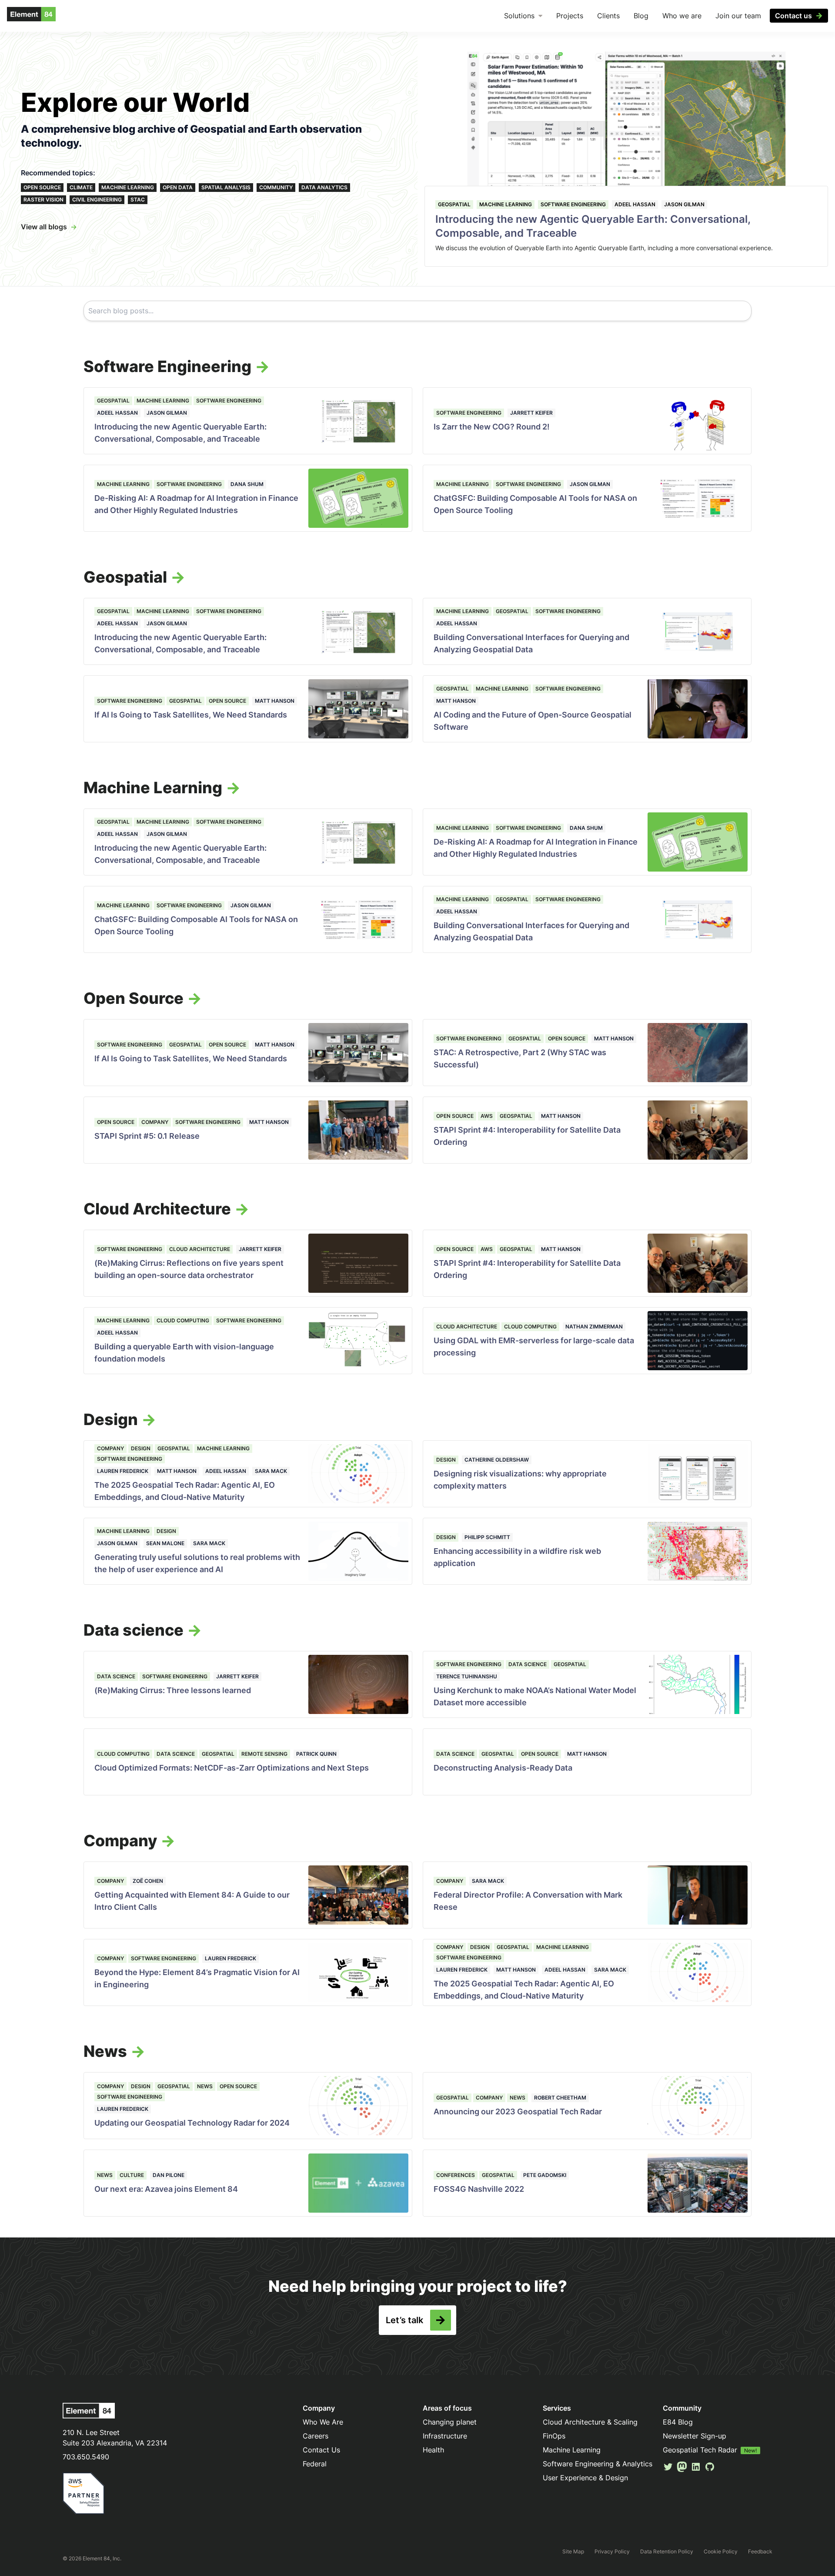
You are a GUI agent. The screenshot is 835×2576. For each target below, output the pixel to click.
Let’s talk (404, 2320)
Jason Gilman (684, 204)
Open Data (178, 187)
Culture (132, 2175)
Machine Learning (128, 187)
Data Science (116, 1676)
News (205, 2086)
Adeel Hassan (635, 204)
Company (155, 1122)
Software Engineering (573, 204)
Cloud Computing (183, 1320)
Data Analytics (324, 187)
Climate (81, 187)
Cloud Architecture (200, 1249)
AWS (487, 1116)
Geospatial (454, 204)
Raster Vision (43, 200)
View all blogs (44, 227)
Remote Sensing (264, 1754)
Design (141, 1448)
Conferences (456, 2175)
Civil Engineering (97, 200)
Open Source (42, 187)
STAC (138, 200)
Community (276, 187)
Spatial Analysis (226, 187)
